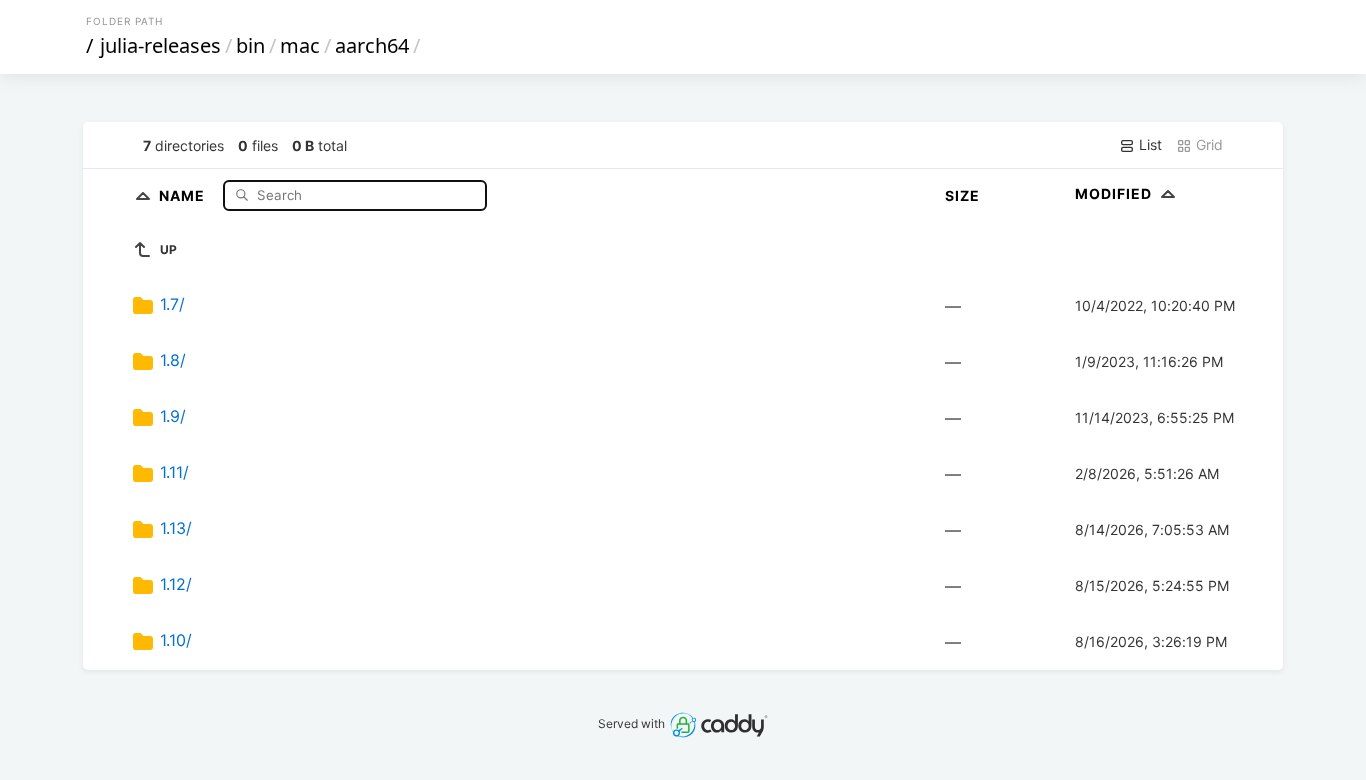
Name (184, 194)
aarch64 (372, 45)
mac (300, 45)
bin (250, 45)
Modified (1115, 193)
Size (962, 195)
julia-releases (160, 45)
